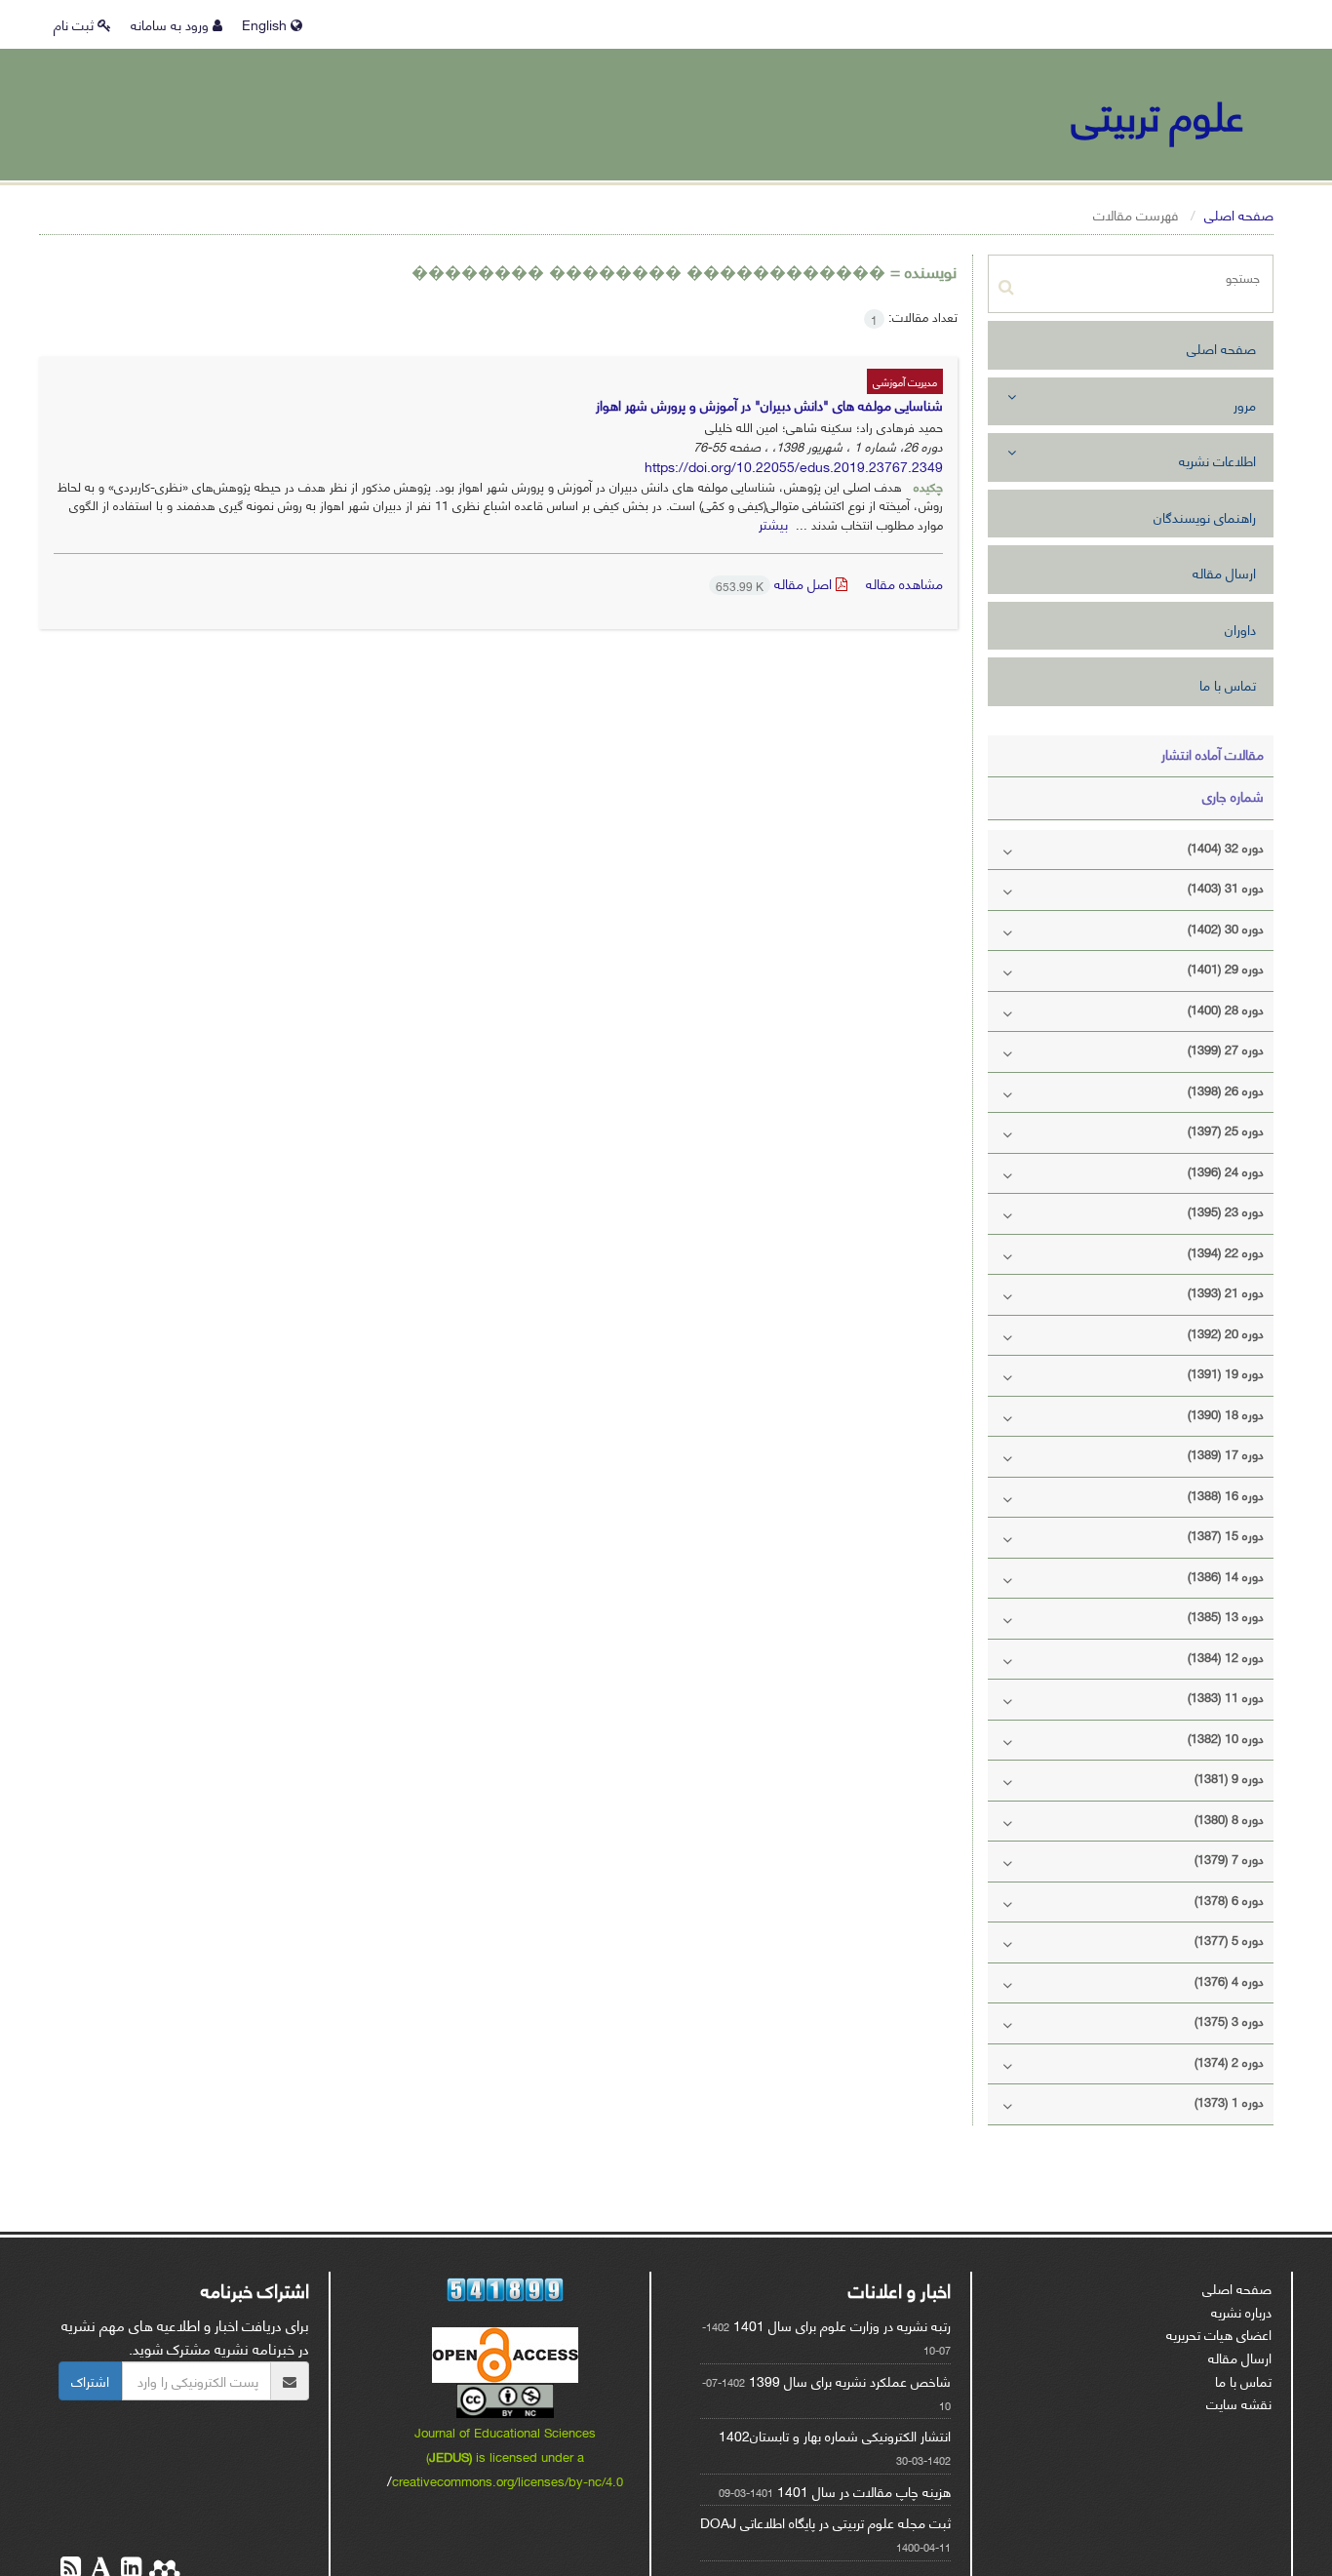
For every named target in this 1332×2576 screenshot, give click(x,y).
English (266, 24)
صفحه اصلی (1239, 214)
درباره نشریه (1241, 2311)
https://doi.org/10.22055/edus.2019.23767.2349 (794, 466)
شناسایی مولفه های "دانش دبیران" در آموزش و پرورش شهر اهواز (769, 404)
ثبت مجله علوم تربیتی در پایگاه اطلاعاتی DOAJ (825, 2522)
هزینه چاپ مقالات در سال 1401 (864, 2491)
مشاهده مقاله (904, 583)
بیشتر (773, 523)
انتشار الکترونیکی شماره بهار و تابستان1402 (835, 2435)
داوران (1240, 629)
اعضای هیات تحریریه (1219, 2334)
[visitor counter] (505, 2290)
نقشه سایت (1239, 2403)
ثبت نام (76, 24)
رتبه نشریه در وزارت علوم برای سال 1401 (842, 2325)
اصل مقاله (776, 583)
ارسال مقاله (1224, 572)
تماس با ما (1228, 684)
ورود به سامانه (172, 24)
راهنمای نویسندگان (1205, 516)
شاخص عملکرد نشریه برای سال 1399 (850, 2380)
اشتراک (90, 2380)
